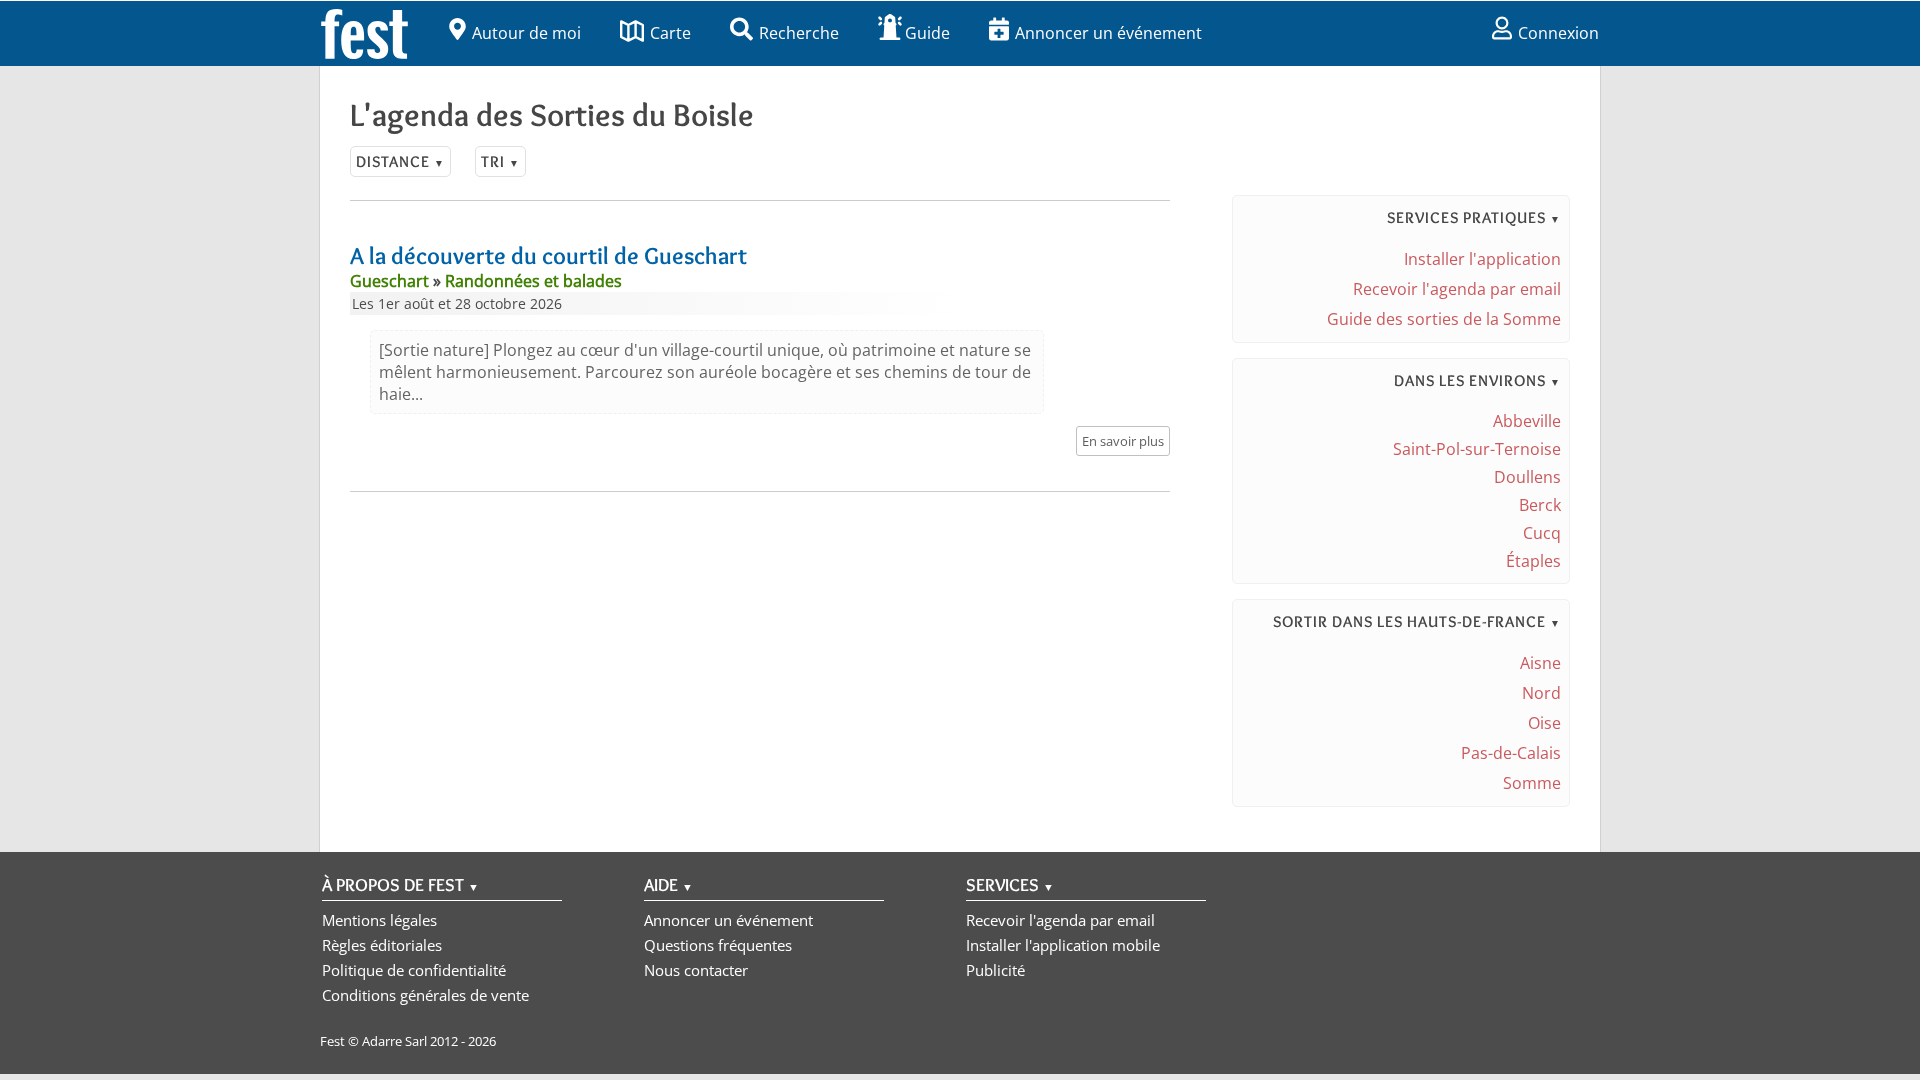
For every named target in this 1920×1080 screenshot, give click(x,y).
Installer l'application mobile (1063, 945)
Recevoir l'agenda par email (1457, 289)
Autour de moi (526, 33)
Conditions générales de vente (425, 995)
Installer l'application (1482, 259)
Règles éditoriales (382, 945)
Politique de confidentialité (414, 970)
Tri (500, 161)
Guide (927, 33)
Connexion (1558, 33)
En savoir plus (1123, 441)
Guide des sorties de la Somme (1444, 319)
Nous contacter (696, 970)
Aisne (1540, 663)
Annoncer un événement (1108, 33)
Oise (1544, 723)
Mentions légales (379, 920)
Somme (1532, 783)
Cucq (1542, 533)
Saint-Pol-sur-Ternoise (1477, 449)
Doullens (1527, 477)
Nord (1541, 693)
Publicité (995, 970)
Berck (1540, 505)
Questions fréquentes (718, 945)
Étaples (1533, 561)
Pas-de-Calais (1511, 753)
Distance (400, 161)
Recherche (799, 33)
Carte (670, 33)
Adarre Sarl (394, 1041)
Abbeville (1527, 421)
